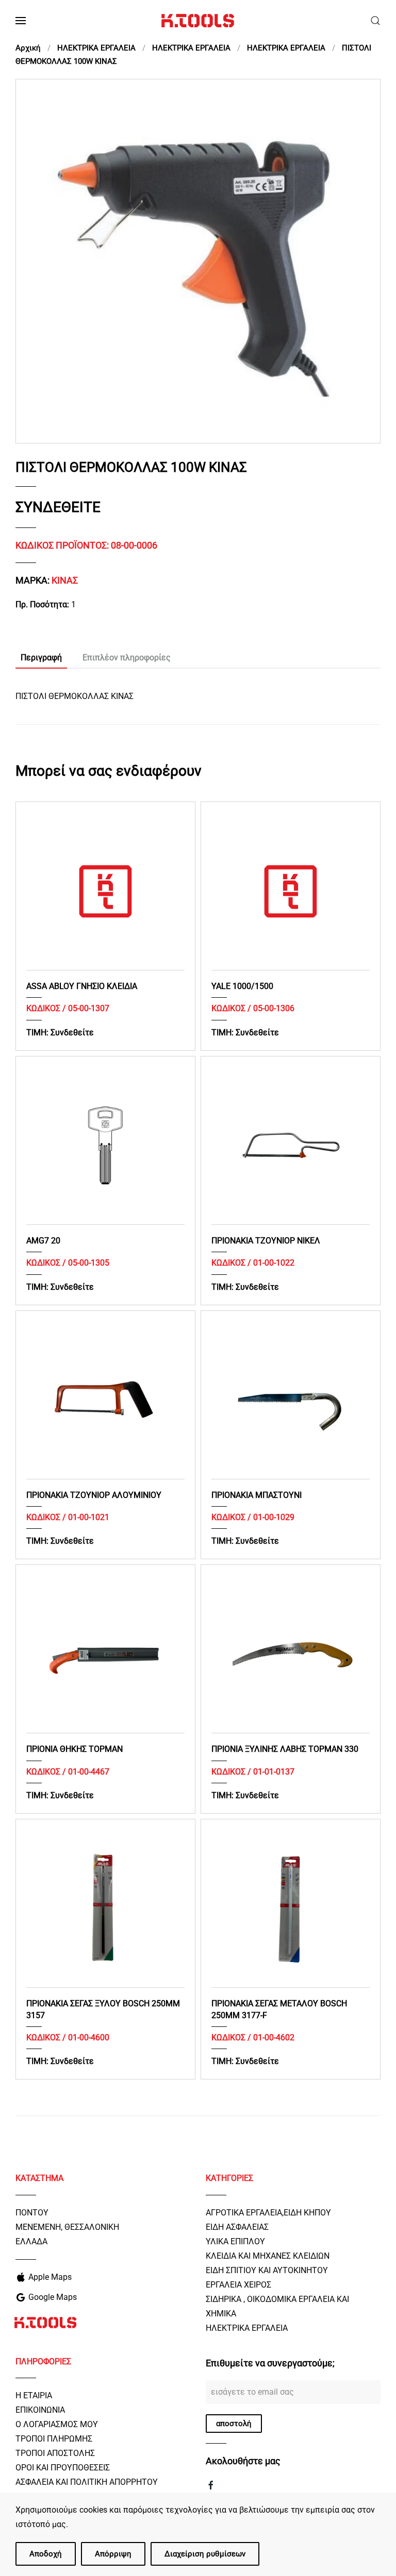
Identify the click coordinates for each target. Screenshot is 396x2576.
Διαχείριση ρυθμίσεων (205, 2554)
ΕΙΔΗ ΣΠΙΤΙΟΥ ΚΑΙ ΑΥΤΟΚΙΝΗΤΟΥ (267, 2270)
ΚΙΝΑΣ (65, 580)
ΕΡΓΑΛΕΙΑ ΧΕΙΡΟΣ (238, 2285)
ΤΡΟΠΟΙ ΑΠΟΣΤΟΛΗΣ (55, 2453)
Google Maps (53, 2297)
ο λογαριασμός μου (57, 2424)
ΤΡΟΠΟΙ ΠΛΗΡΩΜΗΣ (54, 2439)
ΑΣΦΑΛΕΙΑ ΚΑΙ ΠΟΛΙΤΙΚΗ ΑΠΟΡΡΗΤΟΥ (87, 2482)
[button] (21, 21)
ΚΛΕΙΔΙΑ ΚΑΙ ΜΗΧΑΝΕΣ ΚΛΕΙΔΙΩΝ (268, 2256)
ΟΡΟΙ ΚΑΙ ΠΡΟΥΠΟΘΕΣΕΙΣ (63, 2468)
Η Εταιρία (34, 2395)
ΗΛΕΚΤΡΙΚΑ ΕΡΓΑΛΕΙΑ (247, 2328)
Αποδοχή (46, 2554)
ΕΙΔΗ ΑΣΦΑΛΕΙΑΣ (237, 2227)
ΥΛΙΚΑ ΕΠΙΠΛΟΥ (235, 2241)
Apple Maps (50, 2277)
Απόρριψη (113, 2554)
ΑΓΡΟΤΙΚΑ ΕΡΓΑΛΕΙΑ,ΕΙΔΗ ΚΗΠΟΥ (268, 2213)
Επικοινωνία (40, 2410)
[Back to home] (198, 21)
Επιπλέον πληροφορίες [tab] (127, 658)
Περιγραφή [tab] (41, 658)
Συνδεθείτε (58, 507)
